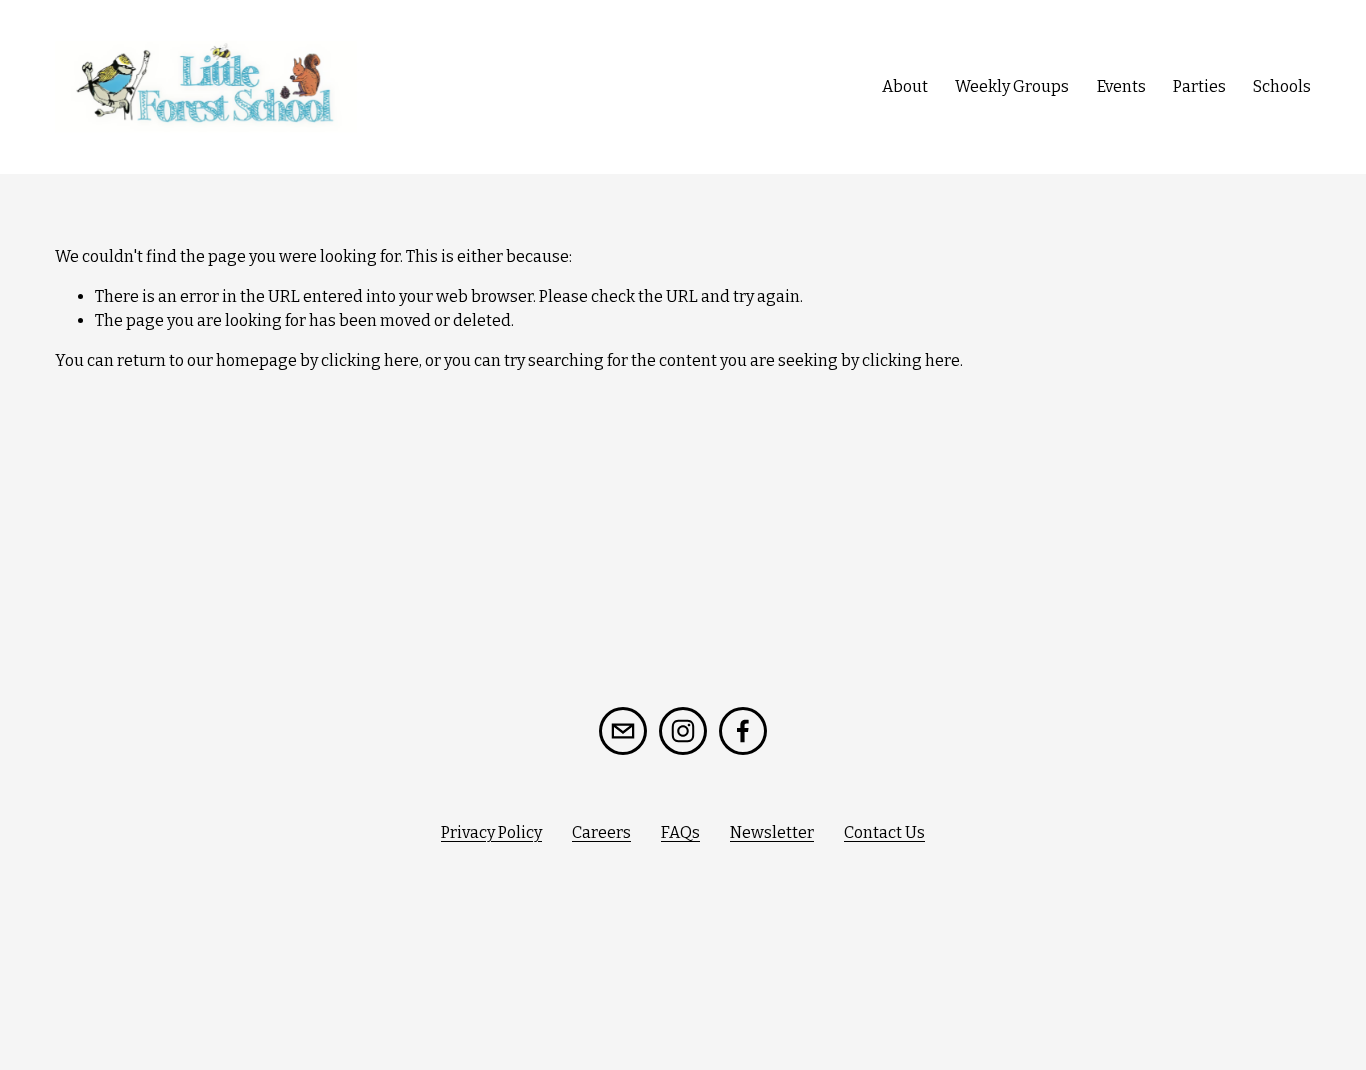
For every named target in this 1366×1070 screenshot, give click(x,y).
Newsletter (772, 832)
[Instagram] (683, 731)
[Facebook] (743, 731)
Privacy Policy (491, 832)
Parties (1199, 86)
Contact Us (884, 832)
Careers (601, 832)
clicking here (370, 360)
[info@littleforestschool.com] (623, 731)
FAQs (680, 832)
